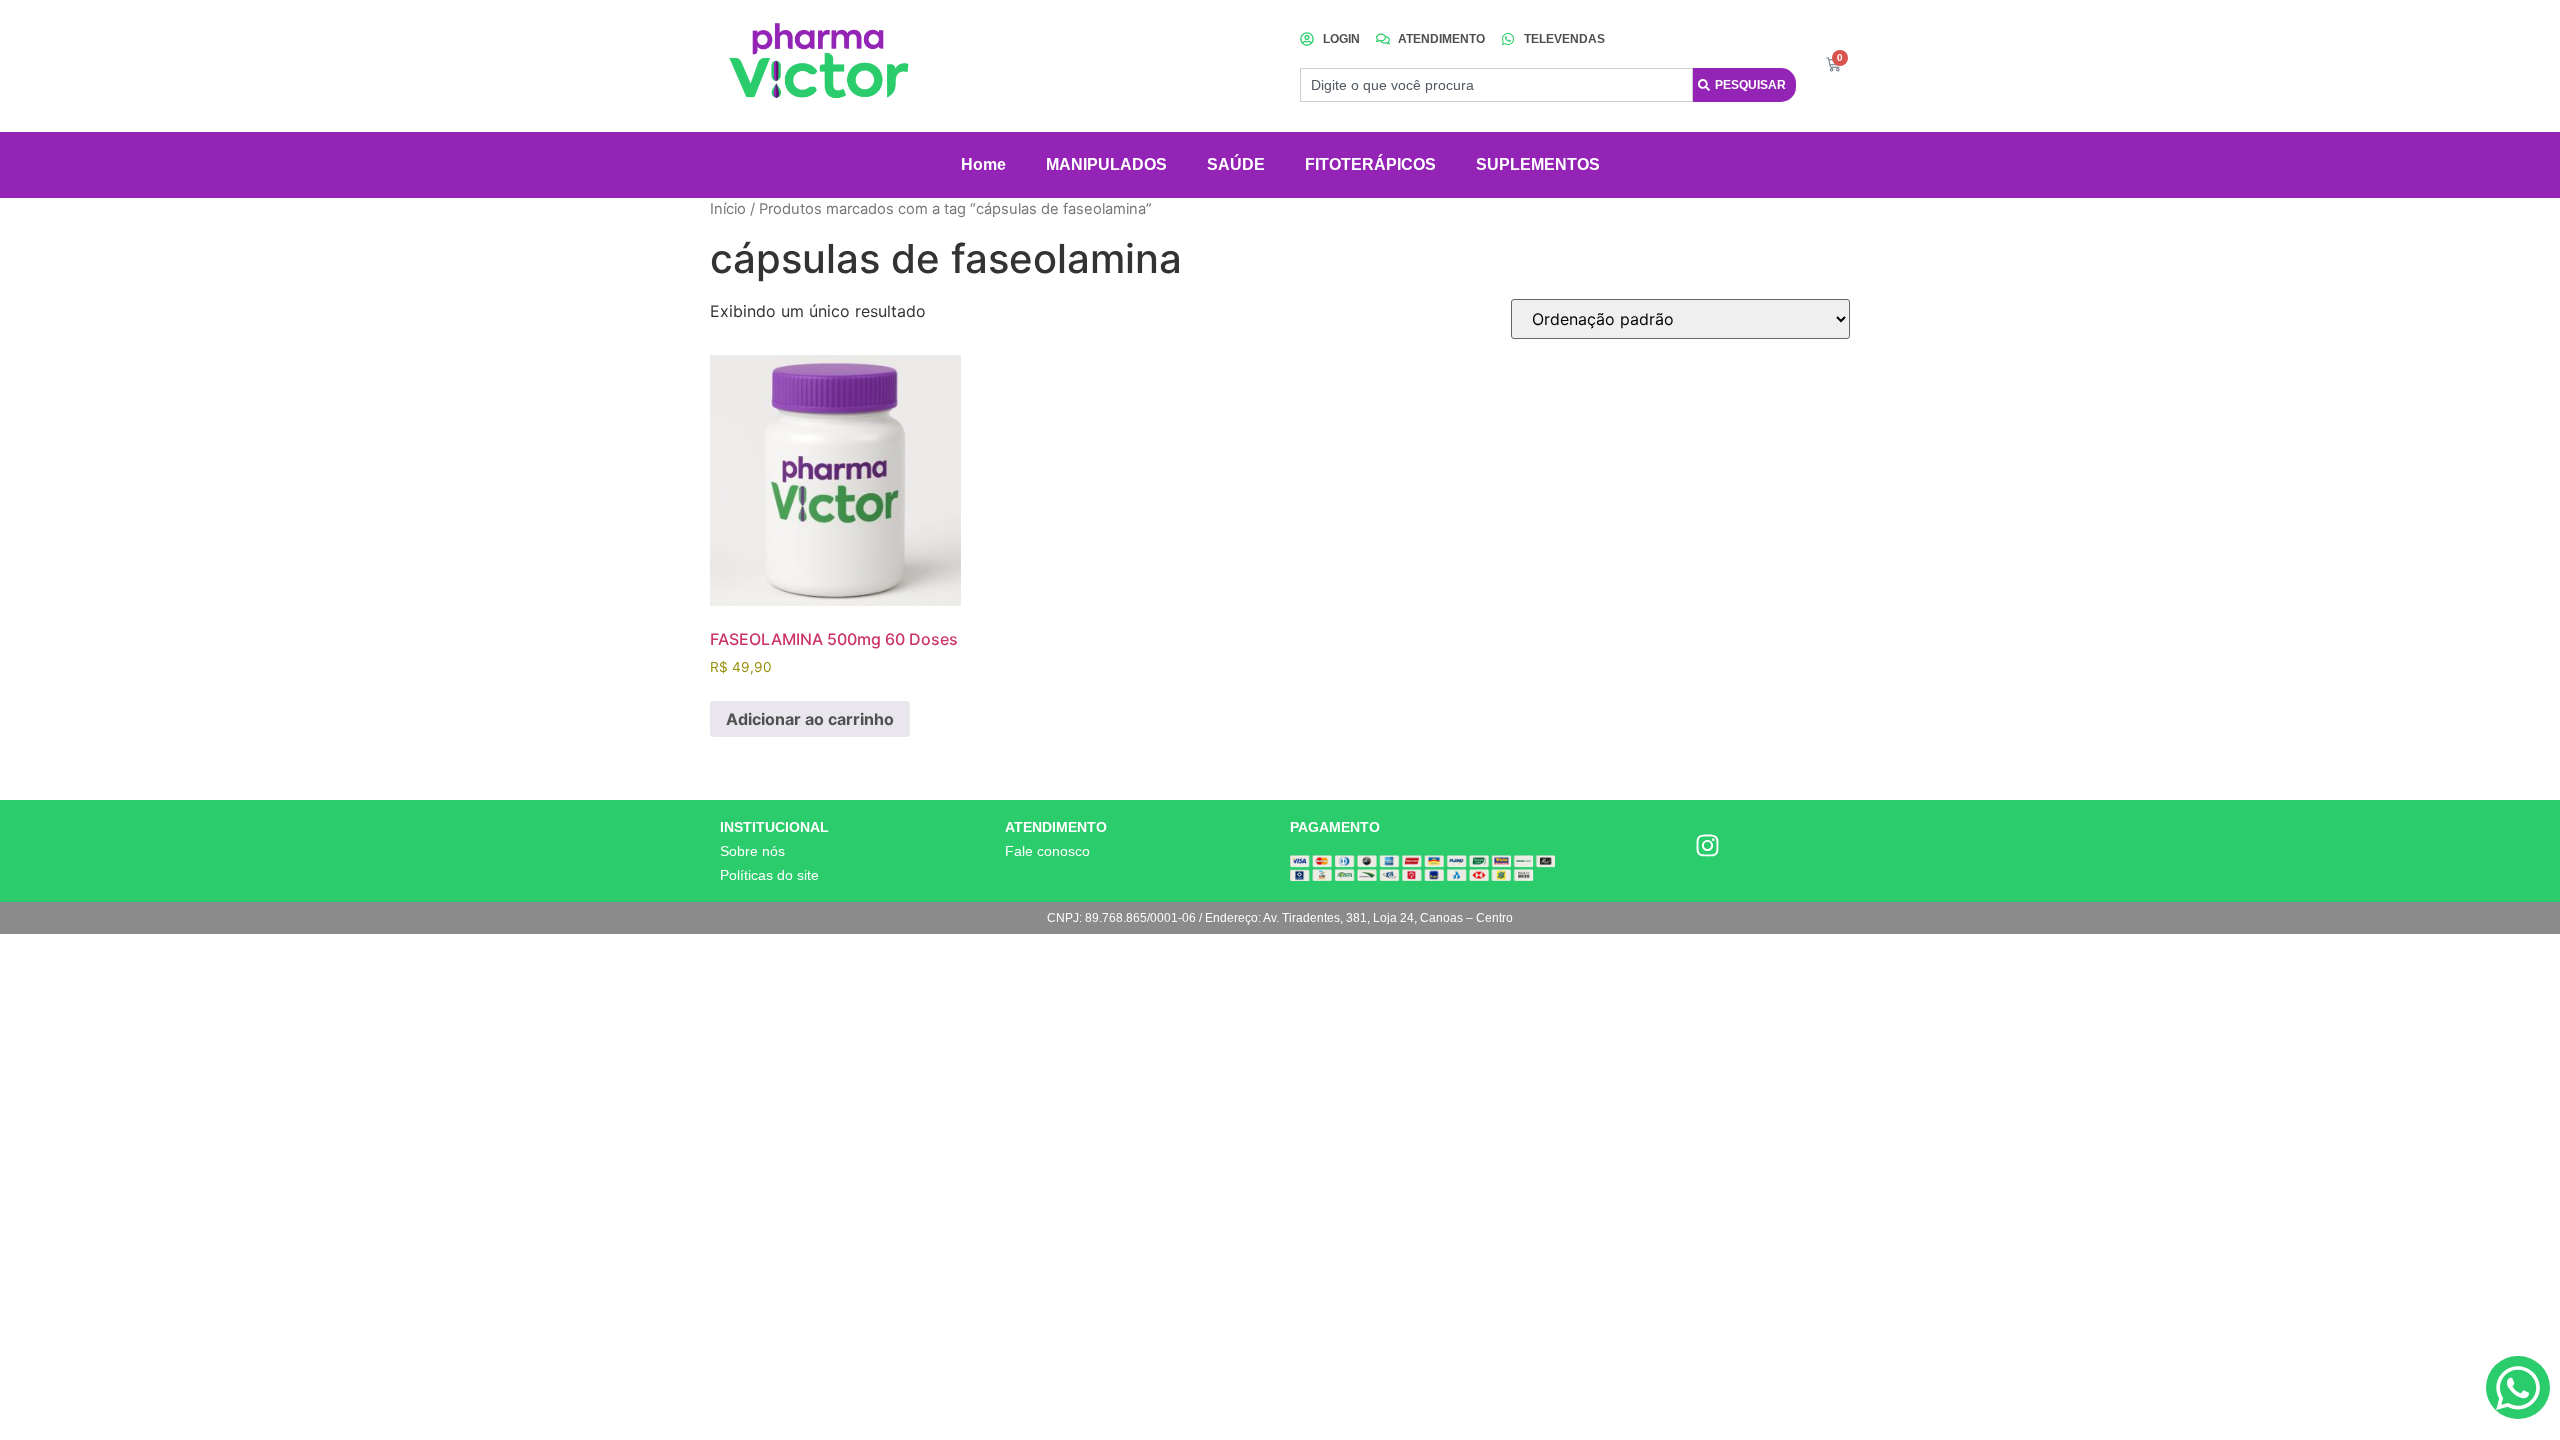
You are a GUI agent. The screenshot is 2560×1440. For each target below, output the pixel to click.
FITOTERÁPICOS (1370, 164)
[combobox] (1496, 85)
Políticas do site (769, 875)
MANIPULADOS (1106, 164)
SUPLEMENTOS (1538, 164)
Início (728, 209)
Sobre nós (752, 851)
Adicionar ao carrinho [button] (810, 719)
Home (983, 164)
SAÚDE (1236, 164)
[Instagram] (1708, 845)
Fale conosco (1047, 851)
